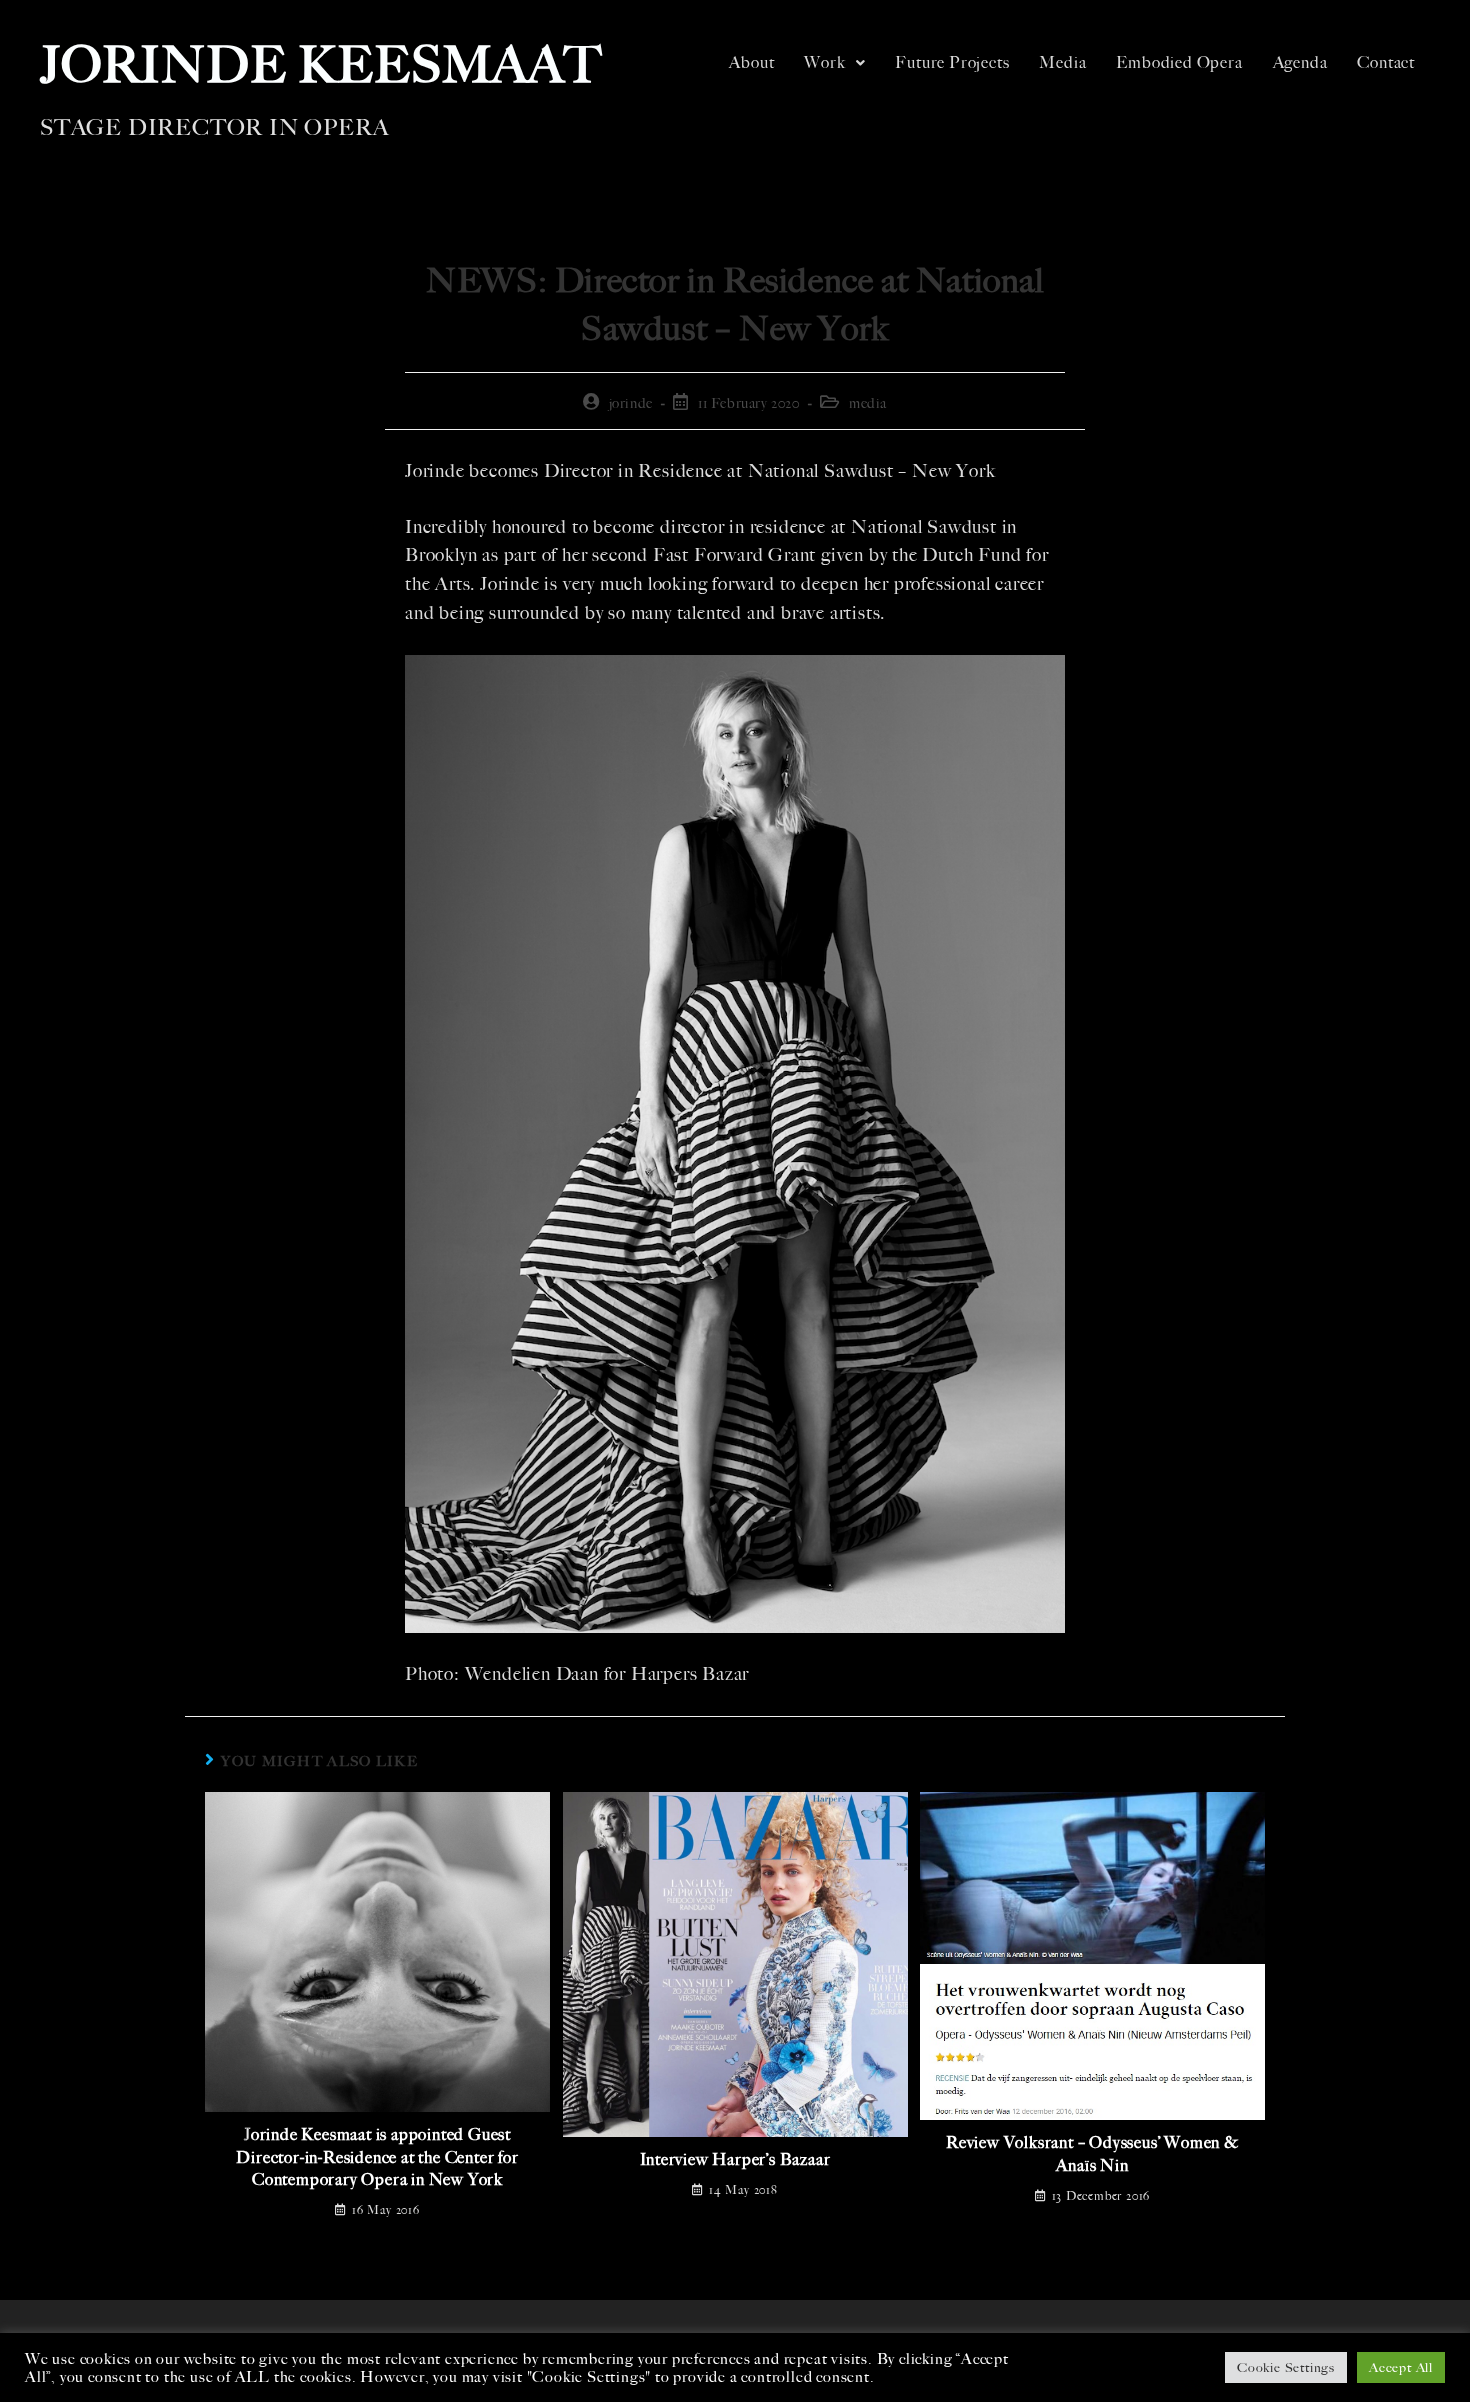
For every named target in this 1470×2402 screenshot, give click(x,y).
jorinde (631, 403)
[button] (834, 63)
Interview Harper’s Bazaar (735, 2159)
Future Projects (952, 62)
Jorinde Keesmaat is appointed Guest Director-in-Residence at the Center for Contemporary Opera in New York (377, 2157)
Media (1062, 62)
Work (824, 62)
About (751, 62)
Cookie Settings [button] (1286, 2367)
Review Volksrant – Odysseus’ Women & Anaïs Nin (1092, 2153)
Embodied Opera (1179, 62)
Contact (1386, 62)
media (868, 403)
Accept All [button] (1401, 2367)
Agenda (1300, 62)
